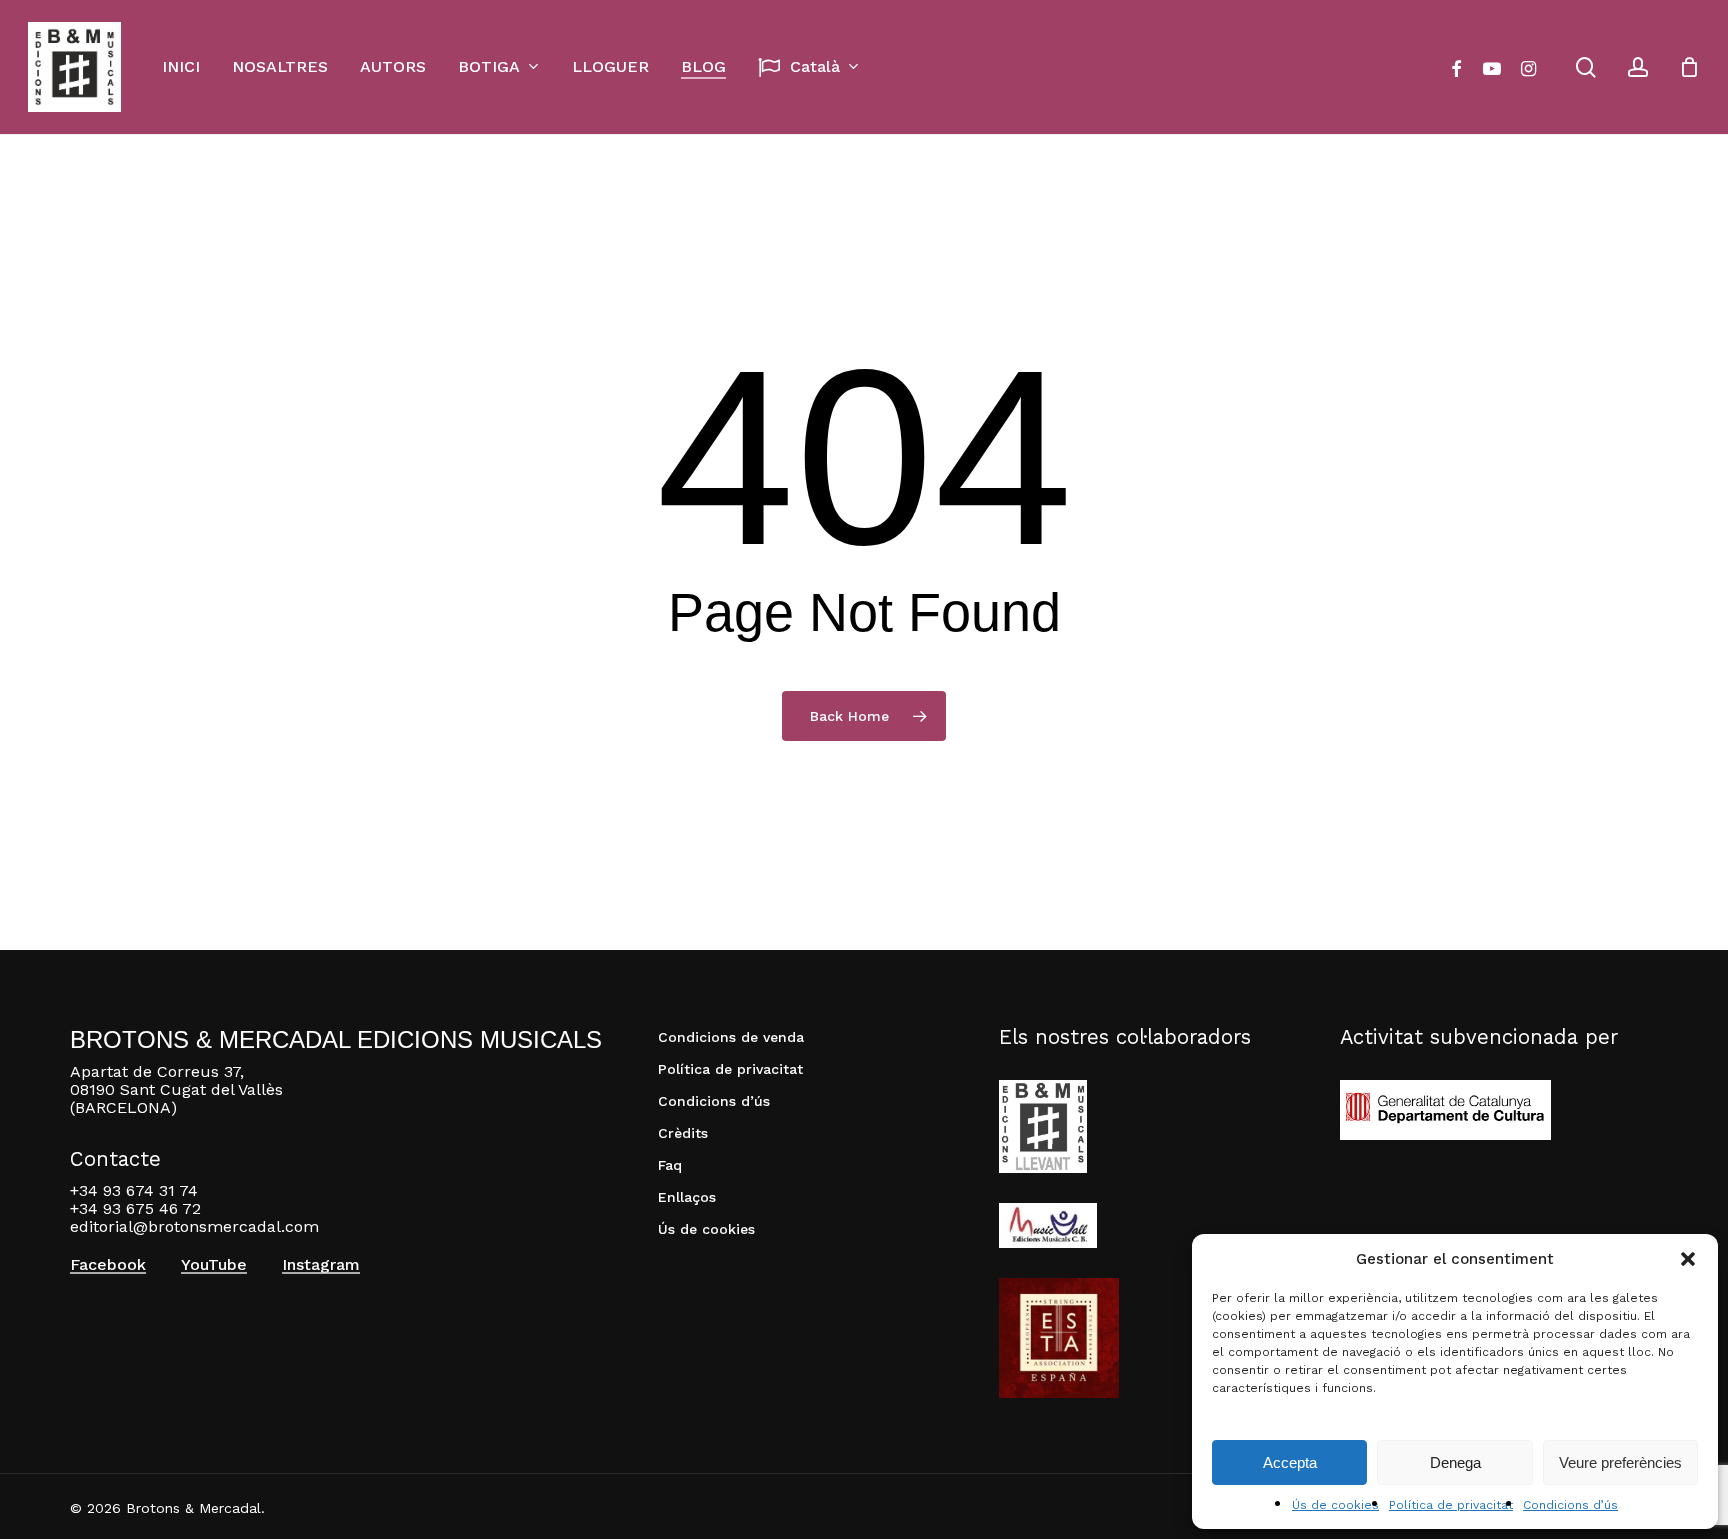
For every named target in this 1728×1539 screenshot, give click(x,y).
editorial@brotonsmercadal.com (194, 1226)
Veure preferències (1620, 1462)
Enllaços (687, 1197)
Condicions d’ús (1570, 1505)
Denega (1455, 1462)
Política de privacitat (1451, 1505)
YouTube (214, 1265)
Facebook (108, 1265)
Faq (670, 1165)
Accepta (1290, 1462)
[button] (1688, 1259)
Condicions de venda (731, 1037)
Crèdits (683, 1133)
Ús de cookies (1335, 1505)
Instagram (321, 1265)
